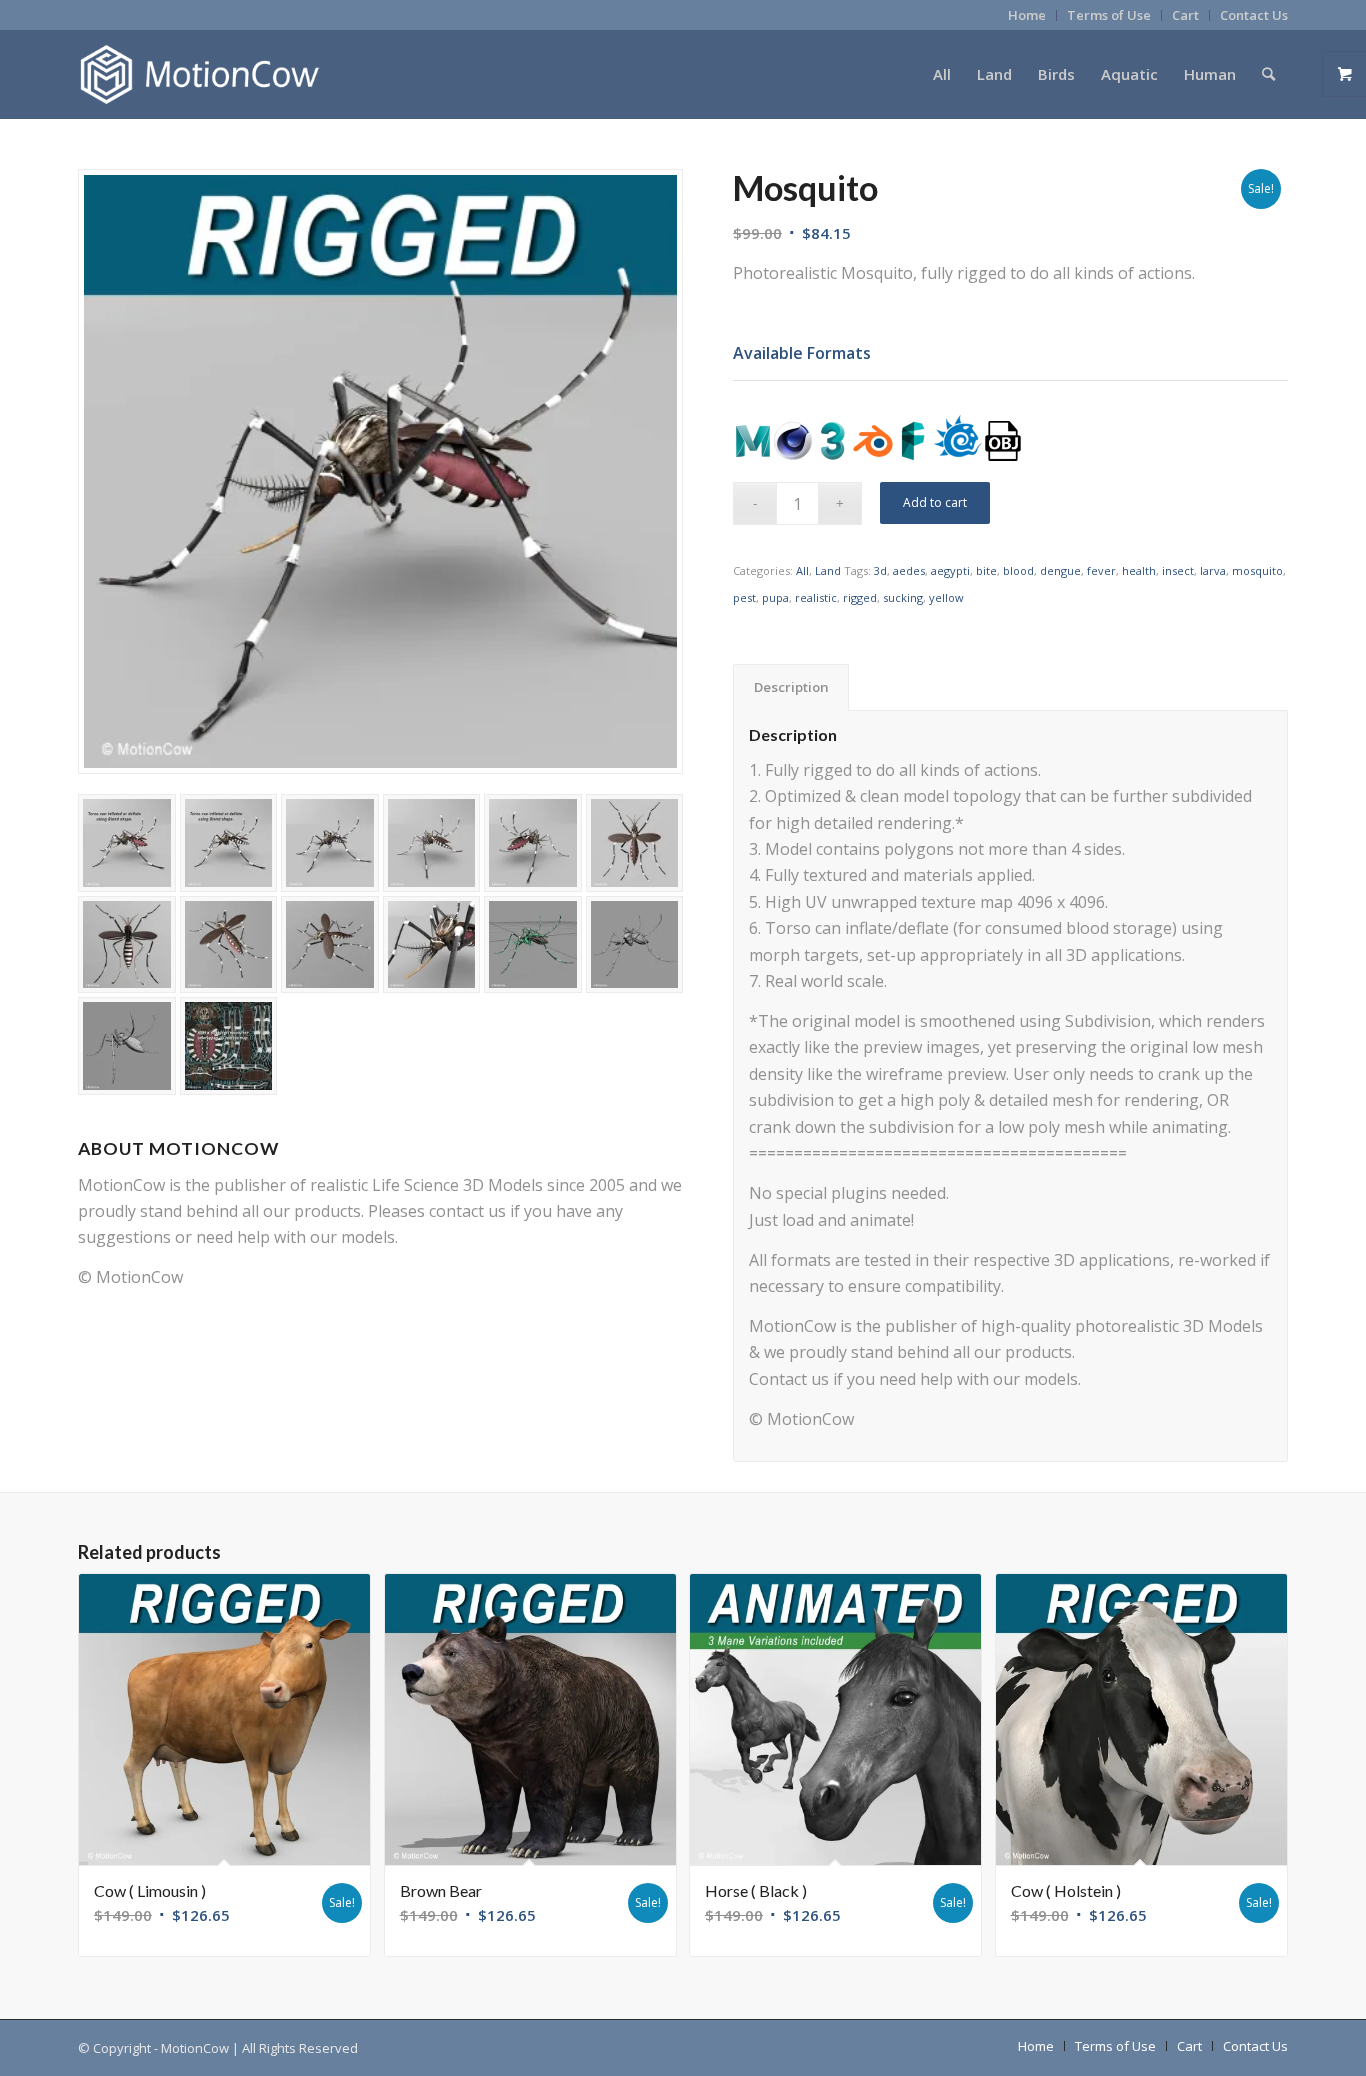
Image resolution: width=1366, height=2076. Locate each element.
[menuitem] (1027, 15)
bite (986, 570)
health (1139, 570)
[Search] (1268, 74)
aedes (909, 570)
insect (1178, 570)
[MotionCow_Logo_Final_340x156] (199, 74)
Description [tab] (791, 687)
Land (828, 570)
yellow (946, 597)
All (802, 570)
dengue (1060, 570)
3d (880, 570)
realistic (816, 597)
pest (744, 597)
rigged (860, 597)
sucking (903, 597)
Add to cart (935, 502)
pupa (775, 597)
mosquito (1257, 570)
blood (1018, 570)
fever (1101, 570)
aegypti (950, 570)
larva (1213, 570)
